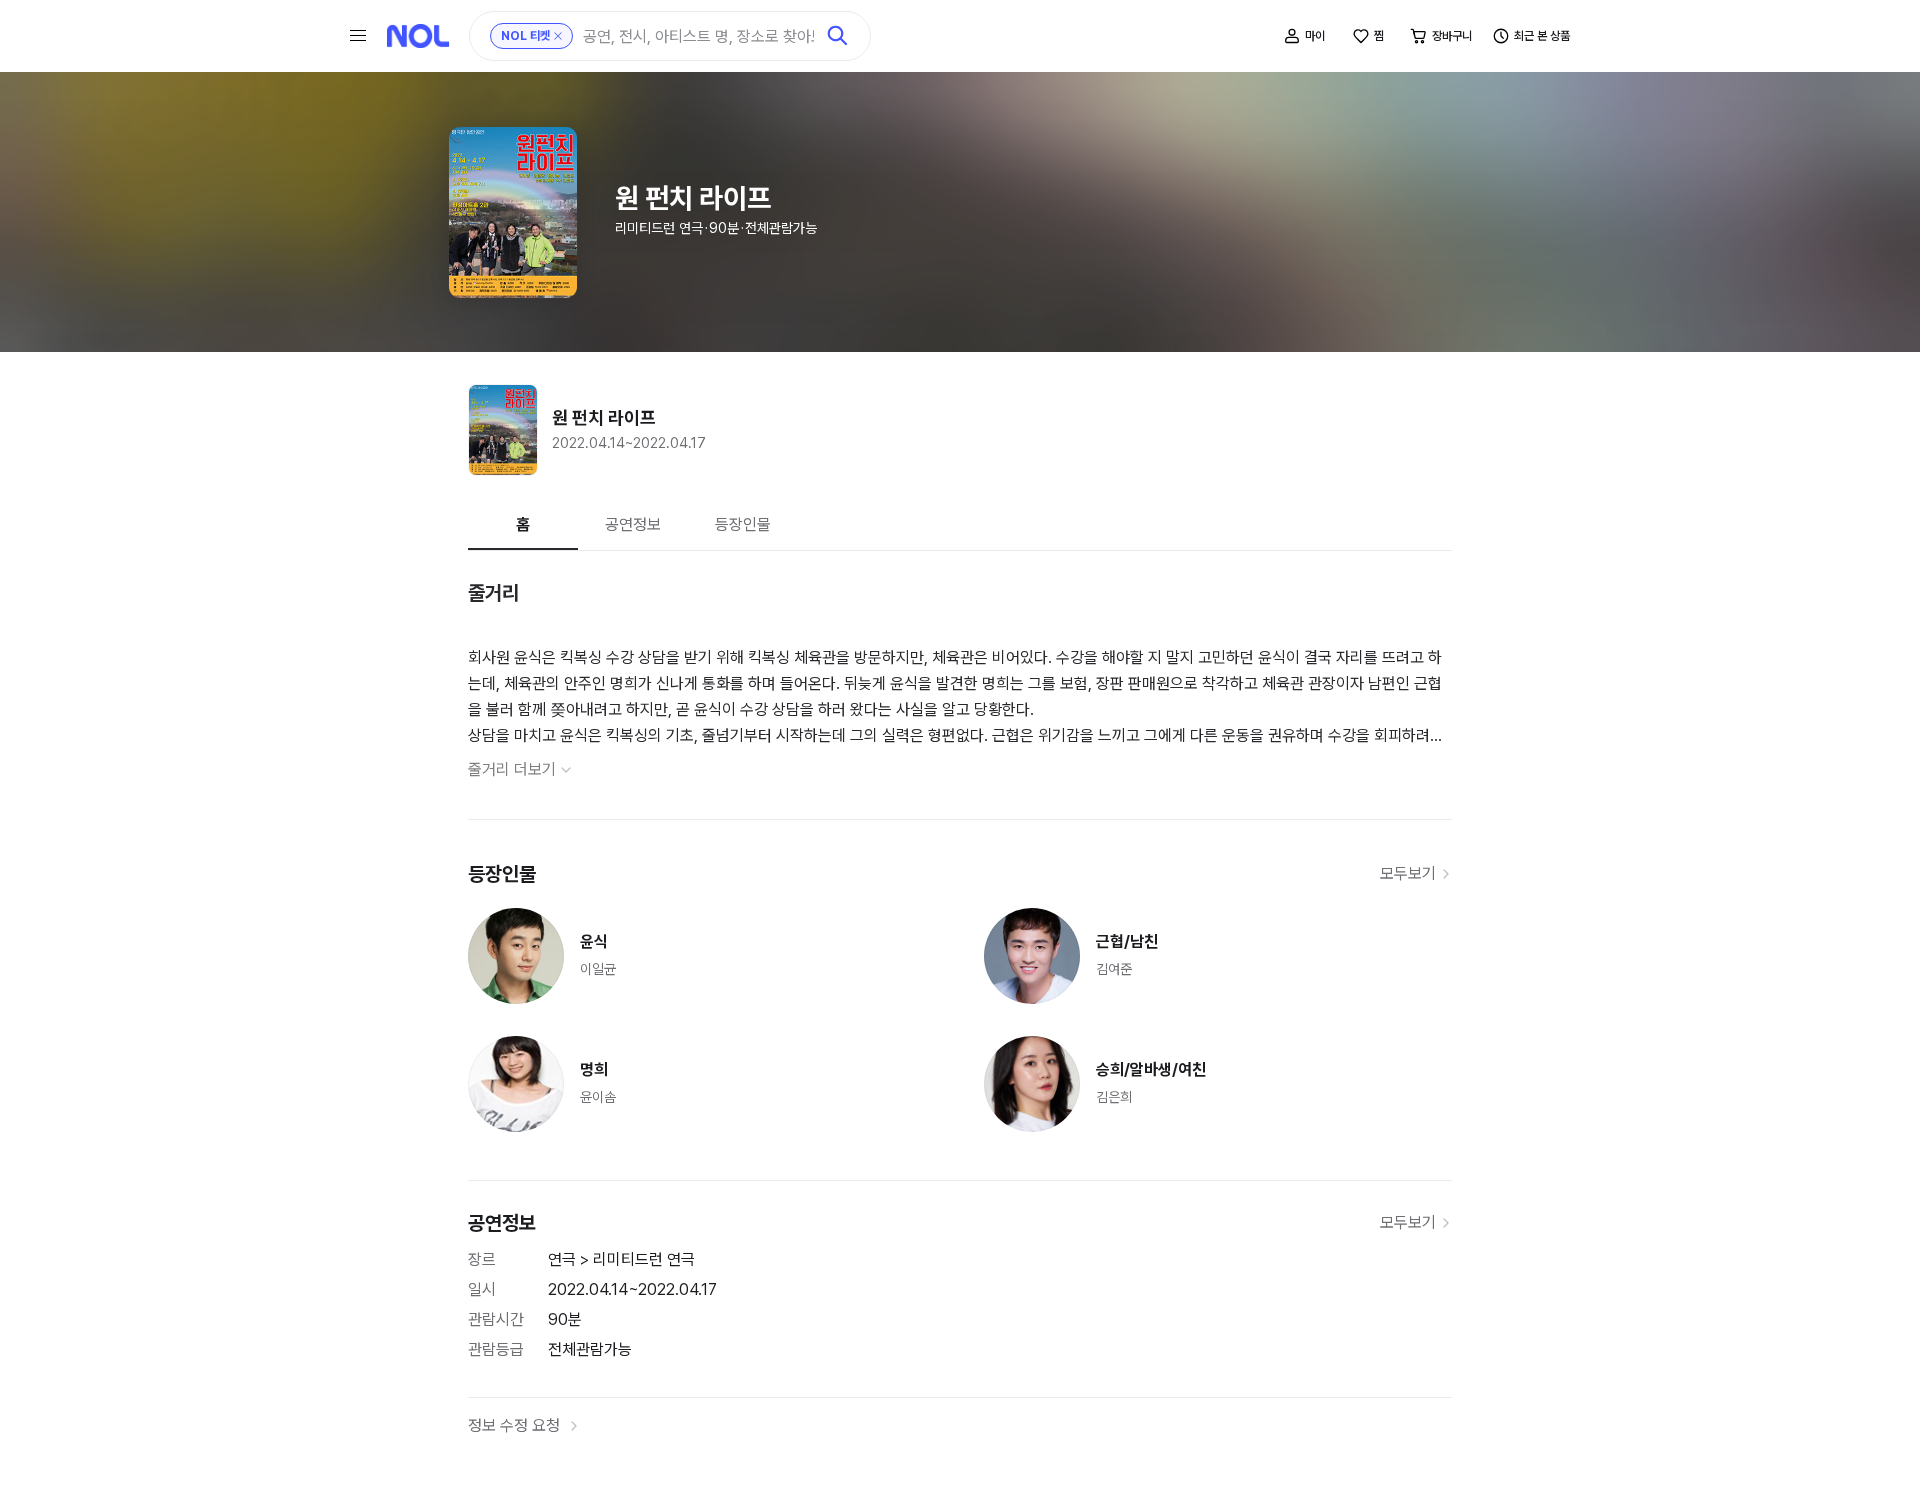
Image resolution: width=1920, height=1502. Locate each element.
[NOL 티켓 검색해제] (558, 36)
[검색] (838, 36)
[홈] (418, 36)
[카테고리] (358, 36)
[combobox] (698, 36)
